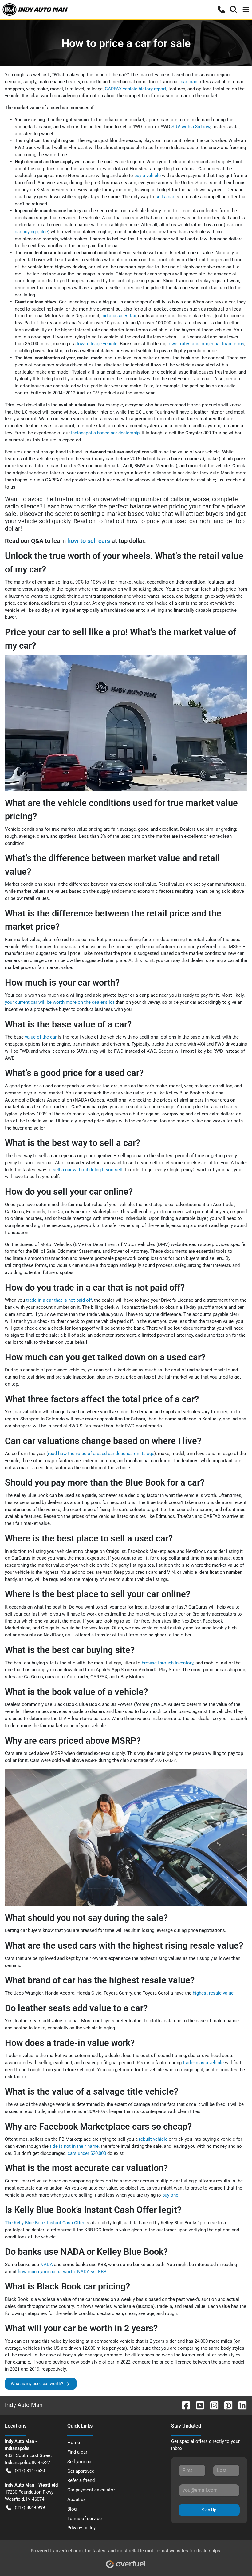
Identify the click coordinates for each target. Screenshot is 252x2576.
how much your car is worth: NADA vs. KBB (62, 2272)
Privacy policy (81, 2528)
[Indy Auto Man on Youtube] (198, 2405)
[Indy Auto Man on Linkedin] (240, 2405)
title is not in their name (74, 2146)
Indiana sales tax (119, 316)
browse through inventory (167, 1663)
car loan (189, 82)
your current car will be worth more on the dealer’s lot (60, 1002)
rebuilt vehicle (153, 2139)
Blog (72, 2509)
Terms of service (85, 2519)
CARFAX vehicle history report (136, 89)
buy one (170, 2195)
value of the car (41, 1037)
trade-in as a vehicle (203, 2063)
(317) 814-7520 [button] (30, 2471)
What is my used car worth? (37, 2384)
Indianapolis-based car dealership (105, 433)
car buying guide (31, 232)
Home (74, 2443)
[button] (221, 10)
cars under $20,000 (87, 2153)
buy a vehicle (148, 176)
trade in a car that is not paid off (59, 1300)
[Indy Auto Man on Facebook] (183, 2405)
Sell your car (80, 2462)
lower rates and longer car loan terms (206, 344)
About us (77, 2499)
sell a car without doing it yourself (88, 1170)
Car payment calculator (91, 2490)
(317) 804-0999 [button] (30, 2507)
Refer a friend (81, 2480)
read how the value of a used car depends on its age (101, 1454)
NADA (47, 2265)
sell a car (165, 197)
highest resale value (213, 1993)
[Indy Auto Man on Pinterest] (226, 2405)
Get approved (81, 2471)
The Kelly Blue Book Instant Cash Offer (45, 2223)
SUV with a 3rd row (191, 127)
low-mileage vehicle (97, 344)
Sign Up (209, 2510)
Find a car (77, 2452)
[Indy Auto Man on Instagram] (212, 2405)
